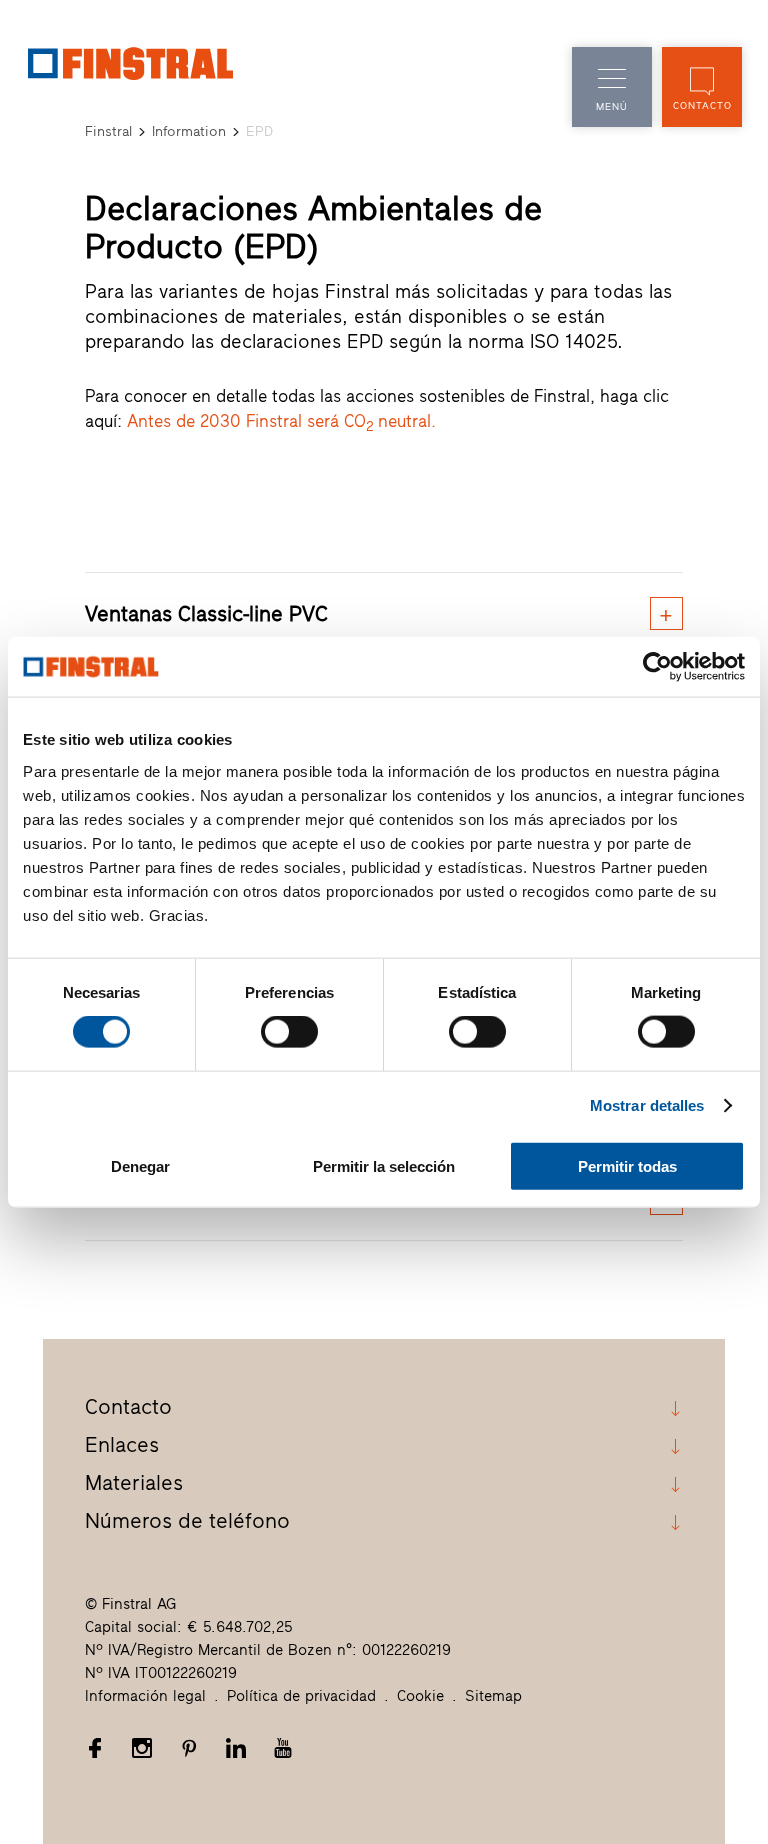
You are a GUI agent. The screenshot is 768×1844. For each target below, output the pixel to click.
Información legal (145, 1696)
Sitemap (493, 1696)
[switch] (289, 1032)
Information (189, 131)
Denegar (140, 1165)
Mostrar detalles (647, 1105)
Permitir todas (627, 1165)
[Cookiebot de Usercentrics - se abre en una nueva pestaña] (657, 667)
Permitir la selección (384, 1165)
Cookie (420, 1696)
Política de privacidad (301, 1696)
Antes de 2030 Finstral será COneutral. (281, 421)
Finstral (108, 131)
